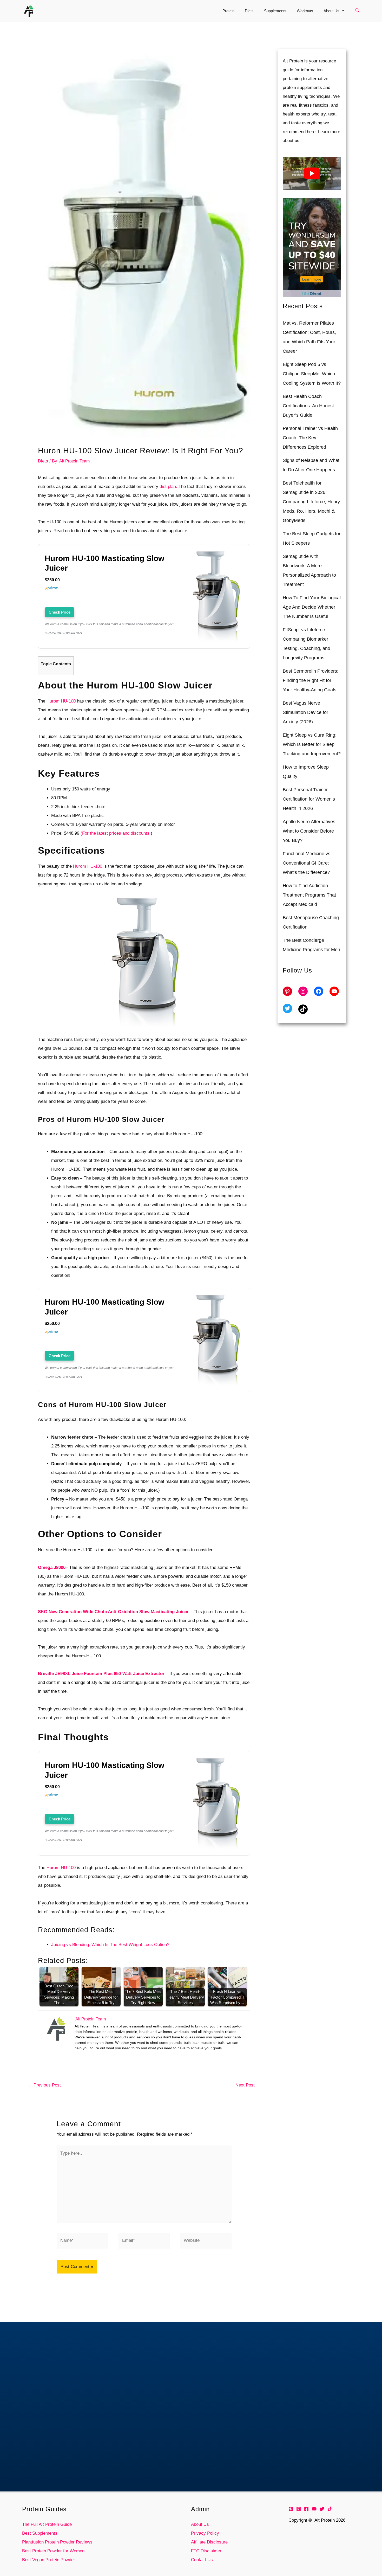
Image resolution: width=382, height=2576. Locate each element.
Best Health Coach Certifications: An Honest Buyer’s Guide (308, 406)
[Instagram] (299, 2509)
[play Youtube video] (312, 173)
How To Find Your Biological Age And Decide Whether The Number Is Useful (312, 607)
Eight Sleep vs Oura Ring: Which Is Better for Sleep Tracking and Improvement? (312, 744)
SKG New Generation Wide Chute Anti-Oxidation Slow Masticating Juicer (113, 1612)
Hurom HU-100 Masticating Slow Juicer (104, 563)
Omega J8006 (52, 1567)
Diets (249, 11)
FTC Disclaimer (206, 2551)
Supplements (275, 11)
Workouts (305, 11)
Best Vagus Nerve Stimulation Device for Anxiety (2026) (305, 712)
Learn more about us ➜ (191, 2455)
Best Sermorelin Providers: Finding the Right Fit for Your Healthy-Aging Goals (311, 680)
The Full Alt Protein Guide (47, 2524)
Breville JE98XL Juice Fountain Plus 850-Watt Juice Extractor (101, 1674)
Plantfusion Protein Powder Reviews (57, 2542)
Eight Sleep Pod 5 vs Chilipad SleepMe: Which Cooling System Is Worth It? (312, 374)
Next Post (248, 2085)
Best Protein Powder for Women (53, 2551)
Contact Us (202, 2560)
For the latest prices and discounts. (116, 833)
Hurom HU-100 (61, 701)
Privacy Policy (205, 2533)
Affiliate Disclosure (209, 2542)
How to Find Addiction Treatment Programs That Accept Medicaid (309, 895)
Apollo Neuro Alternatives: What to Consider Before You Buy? (310, 831)
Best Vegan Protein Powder (49, 2560)
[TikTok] (330, 2509)
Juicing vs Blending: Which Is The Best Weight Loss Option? (110, 1945)
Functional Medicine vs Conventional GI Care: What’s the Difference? (307, 863)
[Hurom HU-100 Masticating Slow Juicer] (216, 597)
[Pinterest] (291, 2509)
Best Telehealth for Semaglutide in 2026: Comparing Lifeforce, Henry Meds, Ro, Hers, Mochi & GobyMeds (311, 502)
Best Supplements (40, 2533)
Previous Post (44, 2085)
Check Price (60, 612)
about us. (292, 141)
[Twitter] (322, 2509)
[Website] (206, 2242)
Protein (228, 11)
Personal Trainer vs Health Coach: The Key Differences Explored (310, 438)
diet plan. (168, 487)
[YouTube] (314, 2509)
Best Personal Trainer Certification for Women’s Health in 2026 (309, 799)
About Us (331, 11)
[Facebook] (306, 2509)
